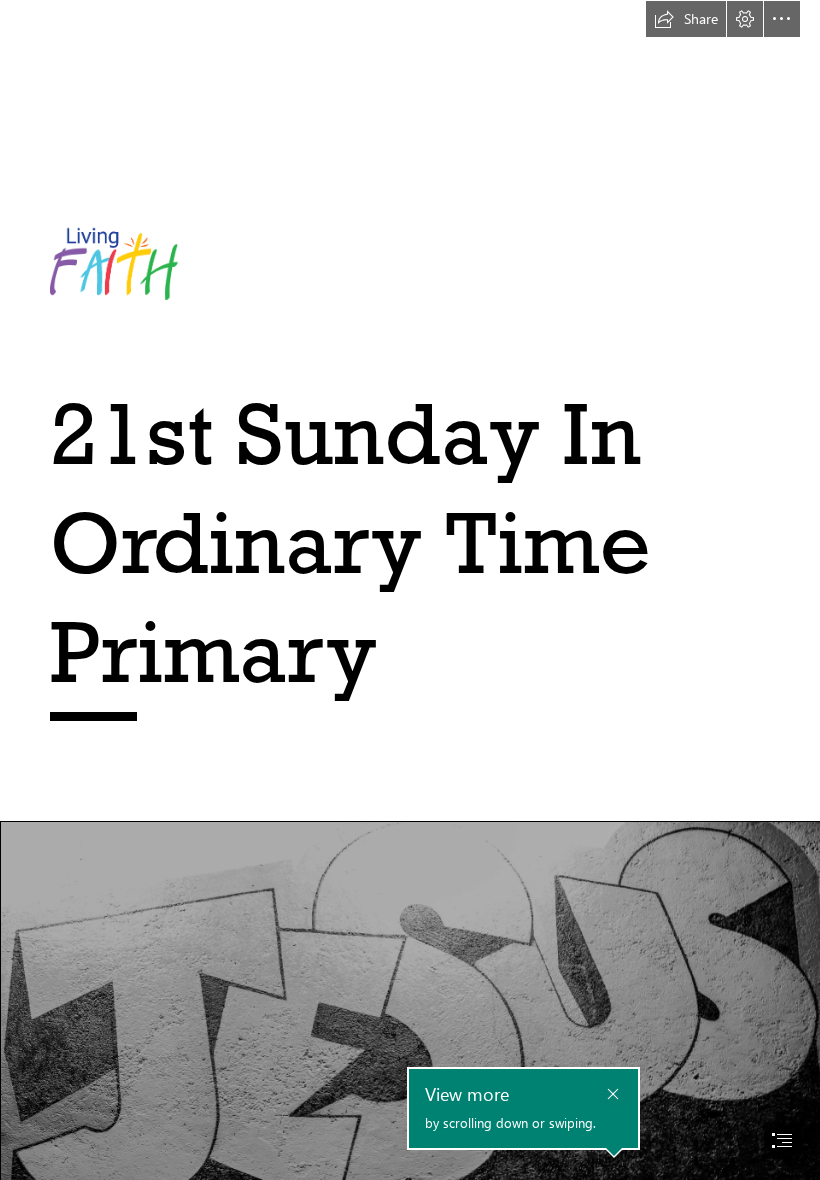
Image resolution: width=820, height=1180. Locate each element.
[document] (410, 590)
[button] (686, 19)
